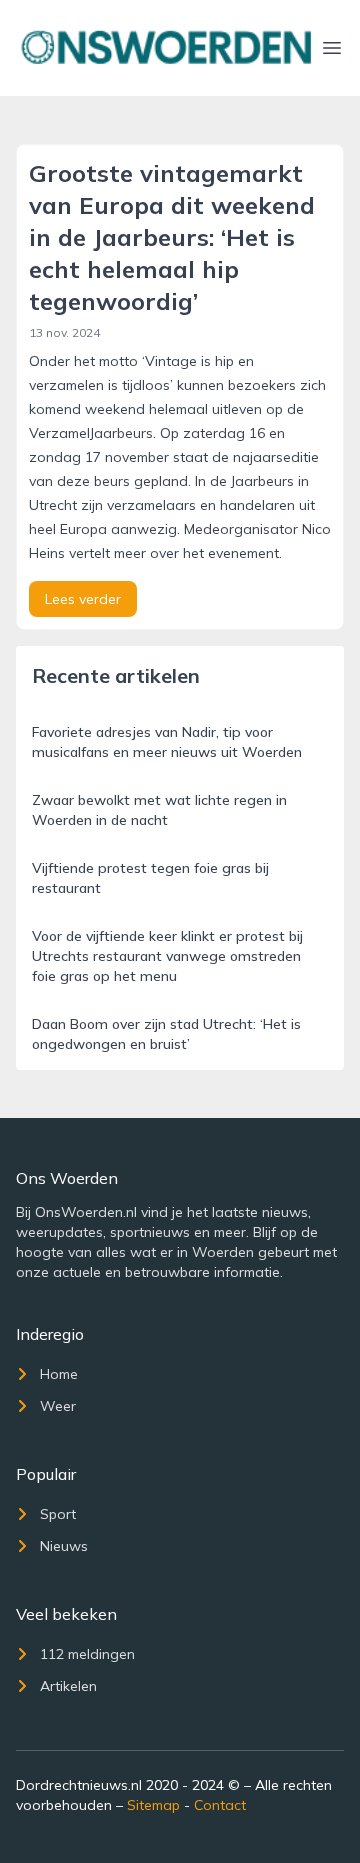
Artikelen (68, 1686)
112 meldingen (87, 1654)
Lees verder (83, 599)
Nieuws (64, 1546)
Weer (58, 1406)
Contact (220, 1805)
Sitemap (153, 1805)
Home (59, 1374)
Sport (58, 1514)
